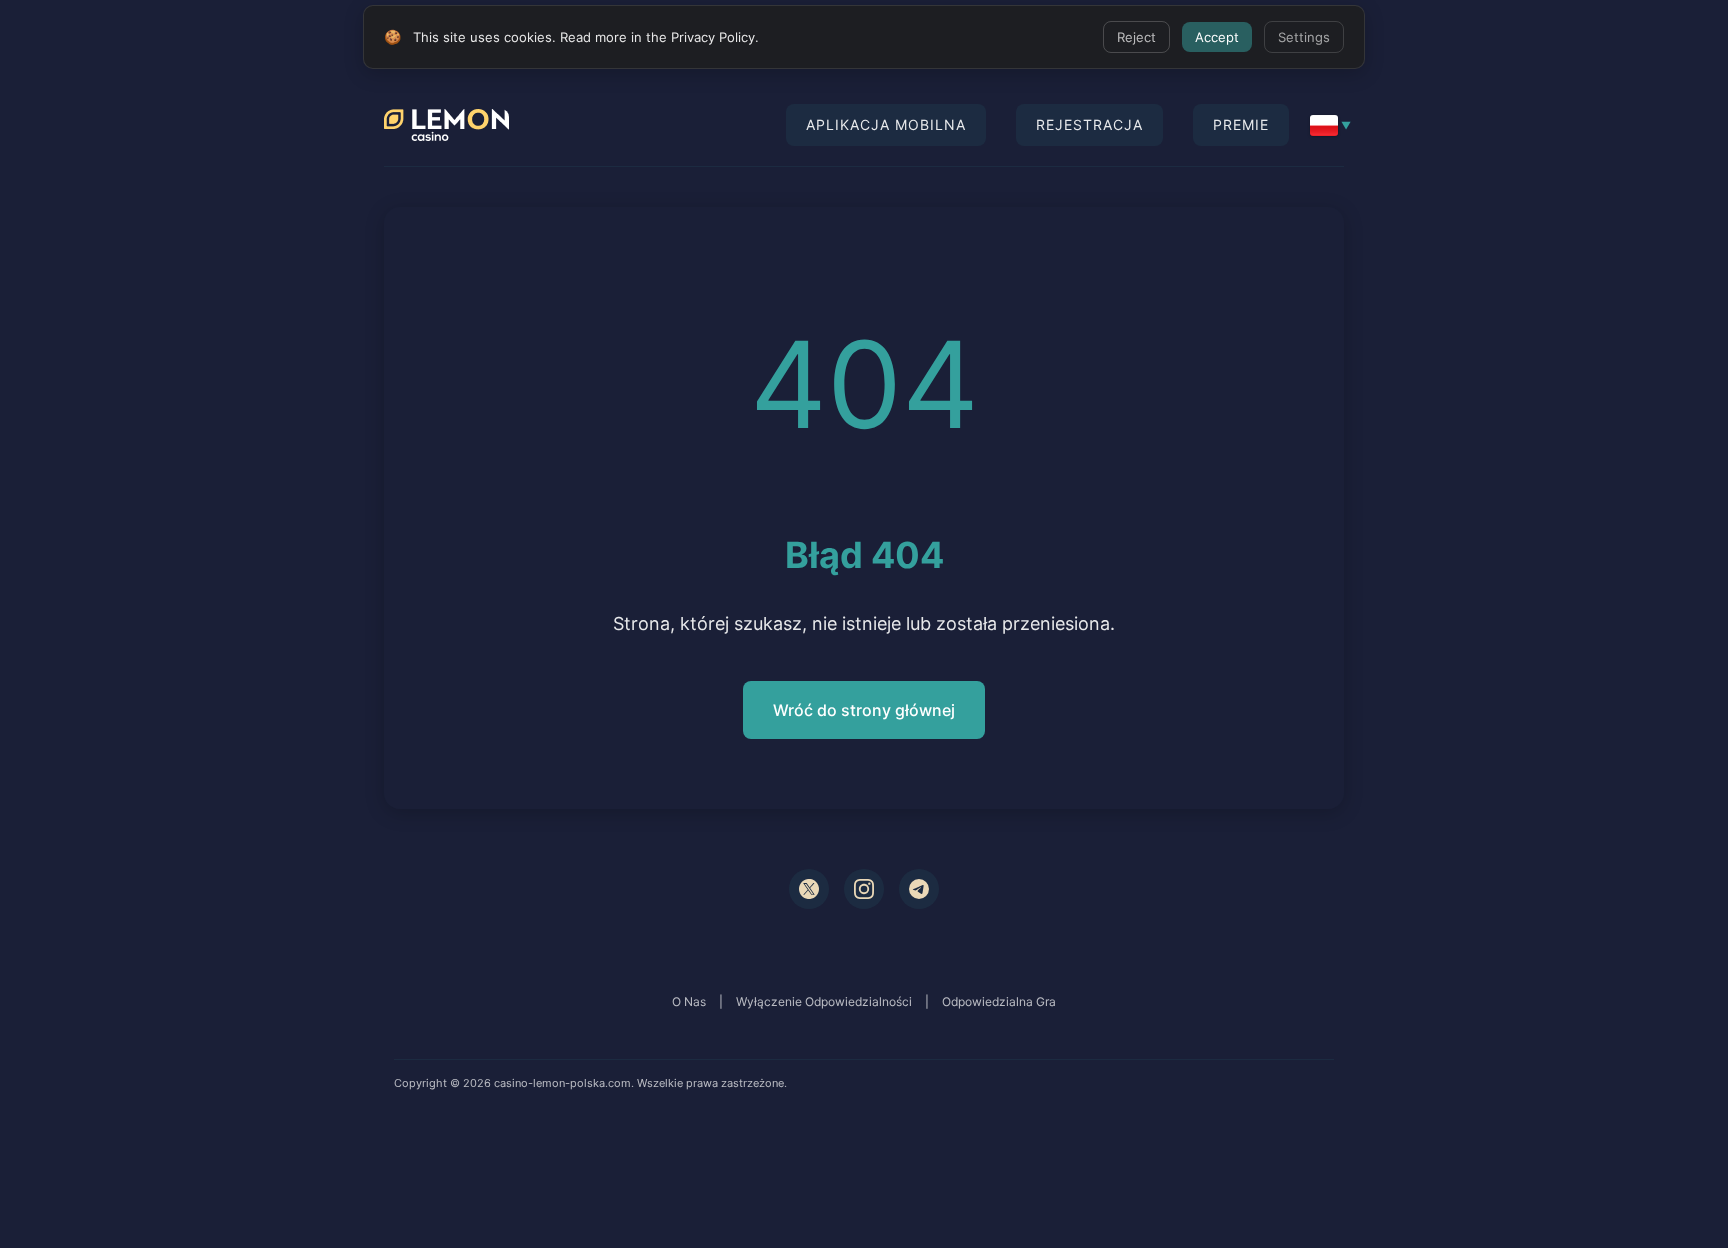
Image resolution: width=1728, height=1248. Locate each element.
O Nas (689, 1001)
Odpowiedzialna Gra (999, 1001)
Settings (1304, 37)
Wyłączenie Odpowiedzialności (824, 1001)
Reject (1136, 37)
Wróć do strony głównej (864, 710)
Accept (1217, 37)
